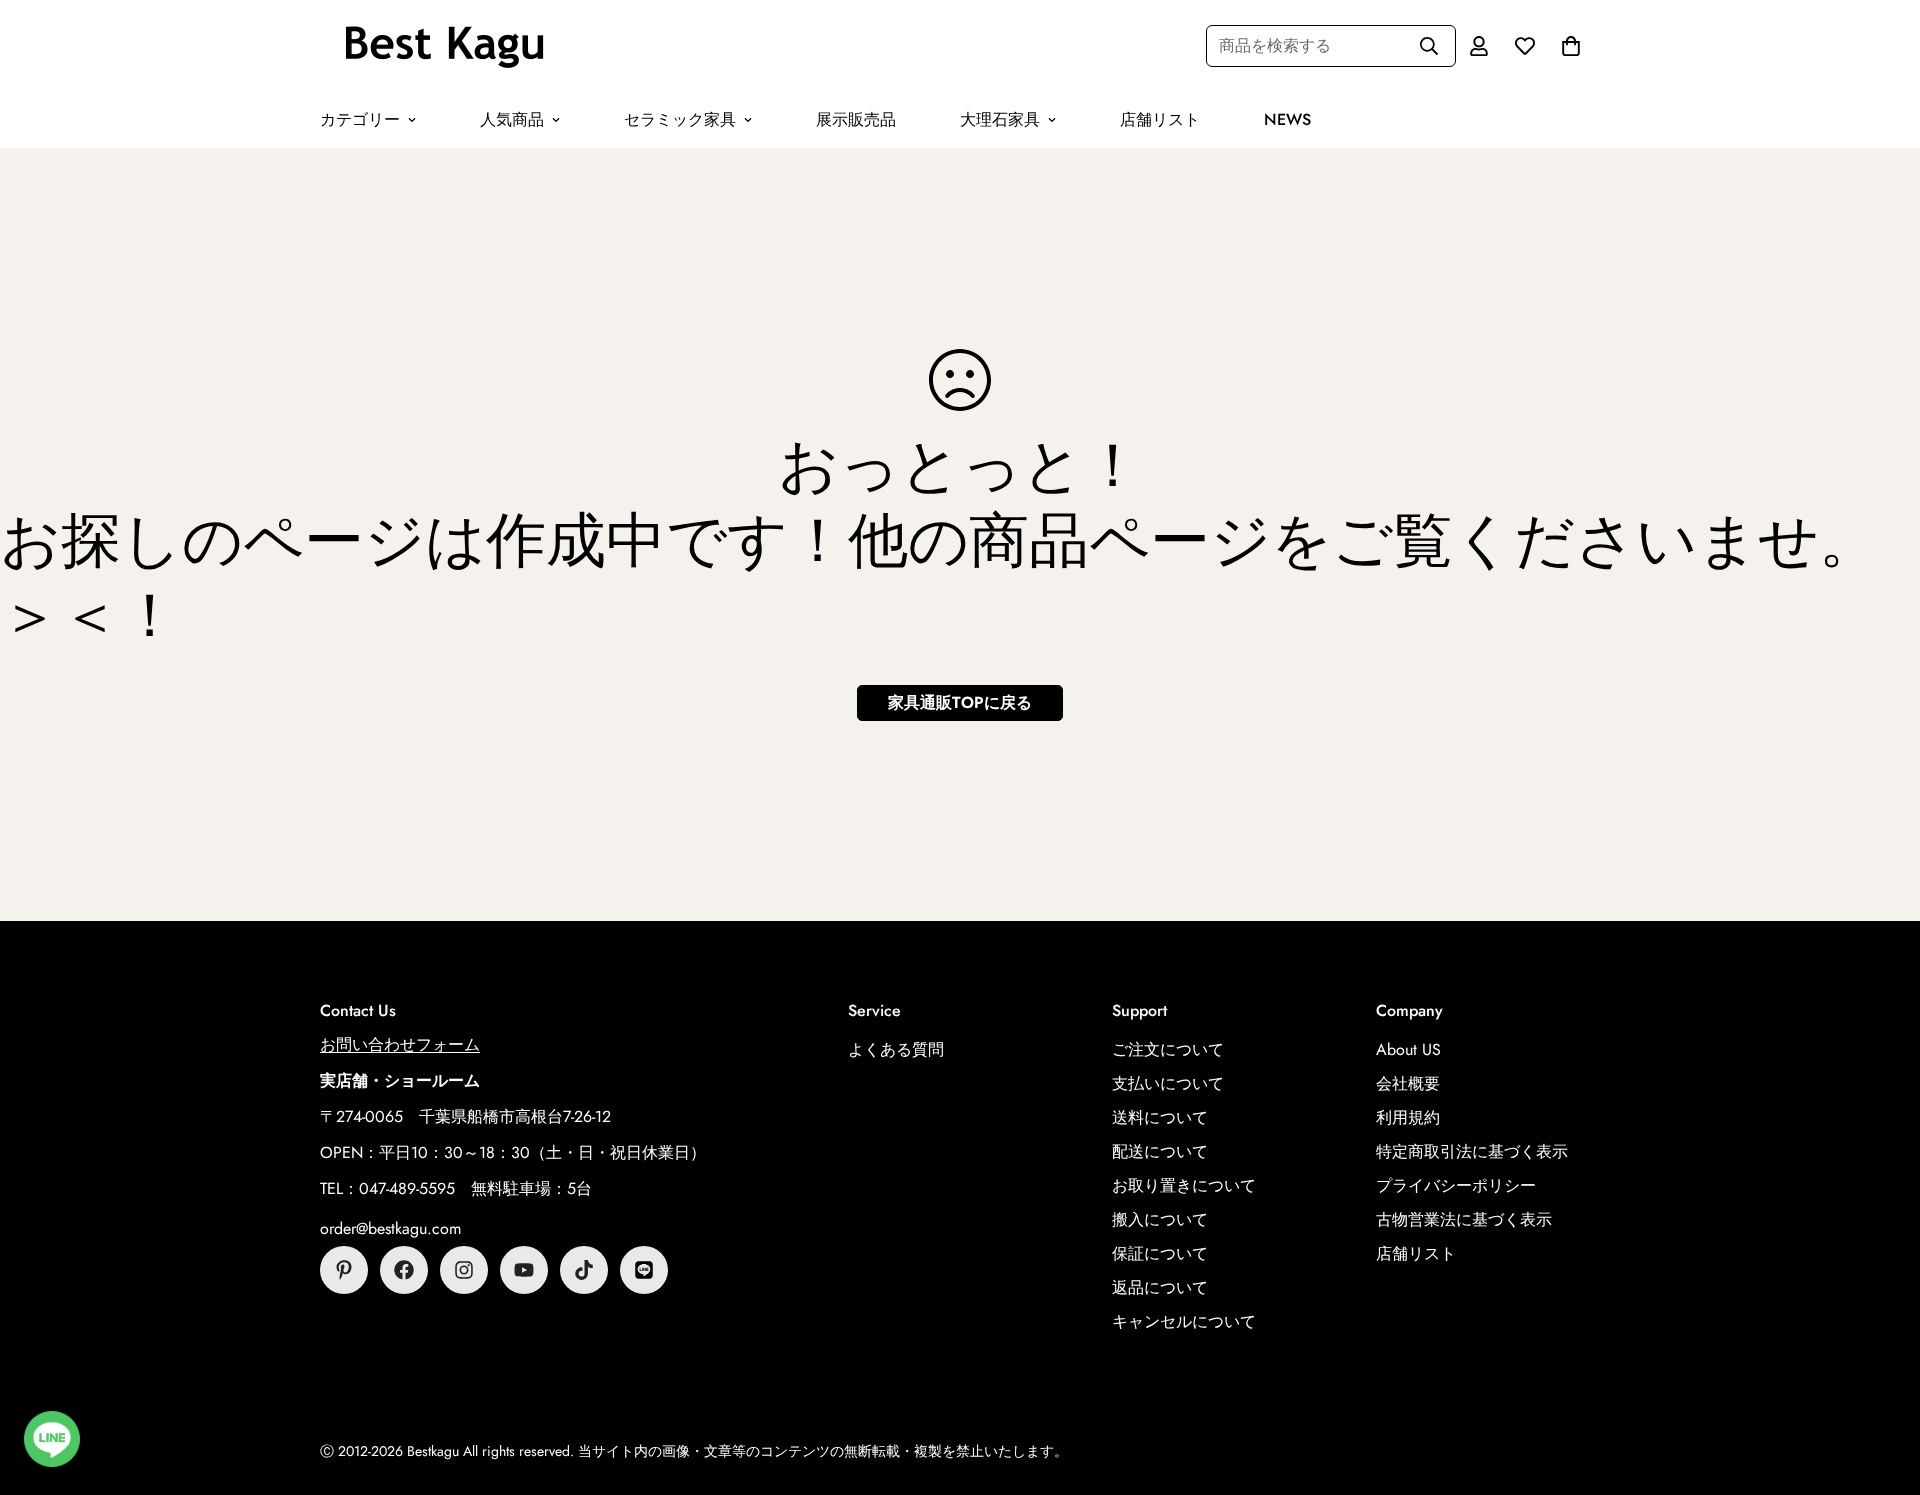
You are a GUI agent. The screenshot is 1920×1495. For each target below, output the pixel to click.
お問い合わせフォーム (400, 1044)
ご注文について (1168, 1049)
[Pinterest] (344, 1270)
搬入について (1160, 1219)
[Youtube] (524, 1270)
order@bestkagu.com (390, 1228)
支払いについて (1168, 1083)
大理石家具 (1000, 119)
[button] (1571, 46)
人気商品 (512, 119)
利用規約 (1408, 1117)
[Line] (644, 1270)
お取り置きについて (1184, 1185)
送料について (1160, 1117)
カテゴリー (360, 119)
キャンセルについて (1184, 1321)
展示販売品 (856, 119)
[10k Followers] (464, 1270)
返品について (1160, 1287)
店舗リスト (1160, 119)
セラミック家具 (680, 119)
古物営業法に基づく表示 (1464, 1219)
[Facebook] (404, 1270)
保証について (1160, 1253)
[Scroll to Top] (1881, 1386)
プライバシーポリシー (1456, 1185)
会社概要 (1408, 1083)
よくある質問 (896, 1049)
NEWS (1287, 119)
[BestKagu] (445, 46)
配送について (1160, 1151)
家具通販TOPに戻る (960, 702)
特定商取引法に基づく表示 (1472, 1151)
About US (1408, 1049)
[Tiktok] (584, 1270)
